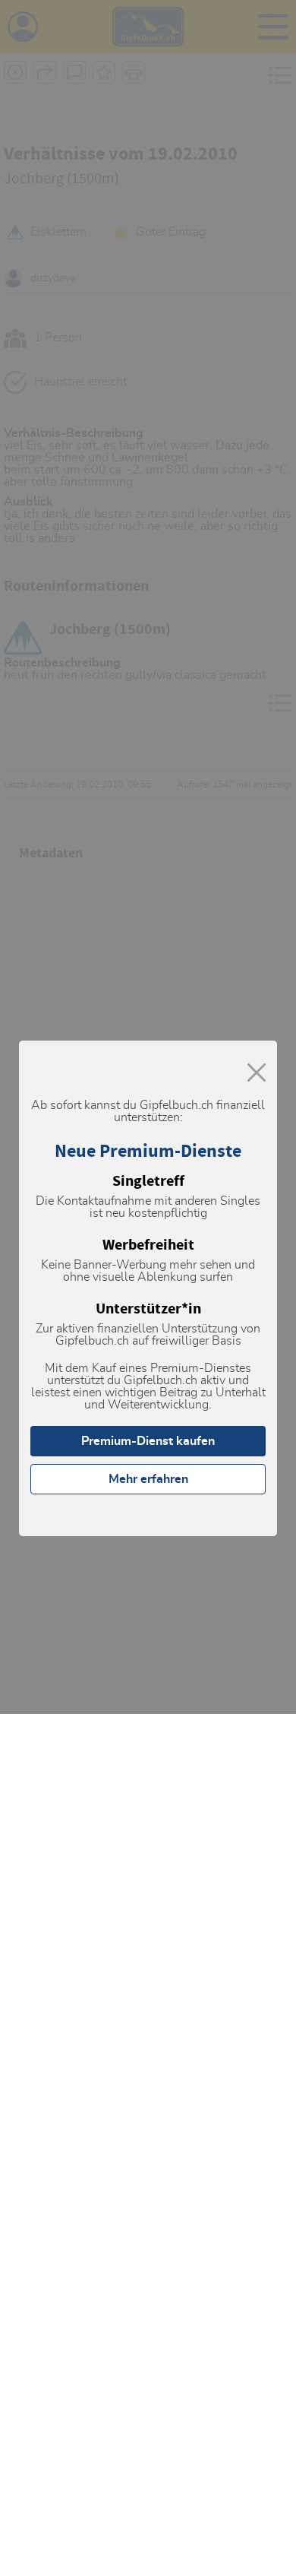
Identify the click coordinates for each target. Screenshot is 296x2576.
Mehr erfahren (148, 1479)
